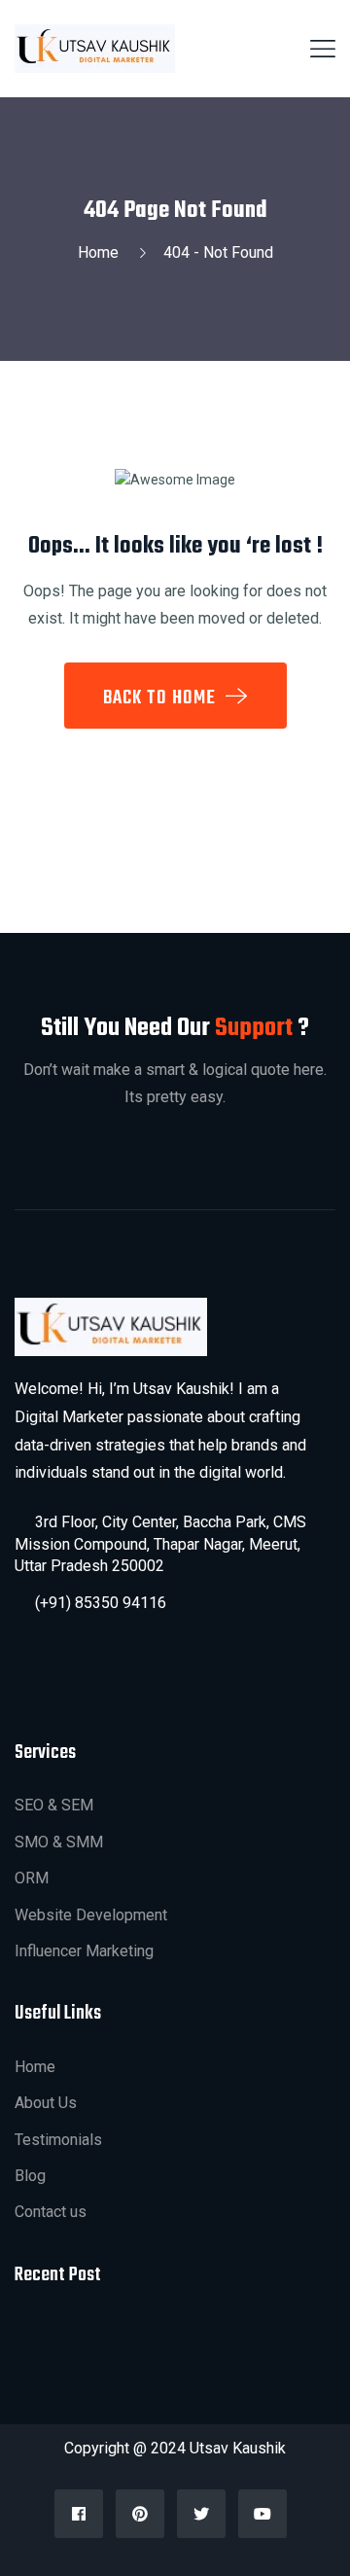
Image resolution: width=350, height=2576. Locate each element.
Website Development (91, 1915)
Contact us (51, 2212)
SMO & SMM (59, 1842)
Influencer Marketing (84, 1951)
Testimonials (58, 2140)
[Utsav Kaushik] (95, 48)
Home (102, 252)
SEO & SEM (54, 1805)
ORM (32, 1878)
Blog (30, 2176)
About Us (46, 2103)
